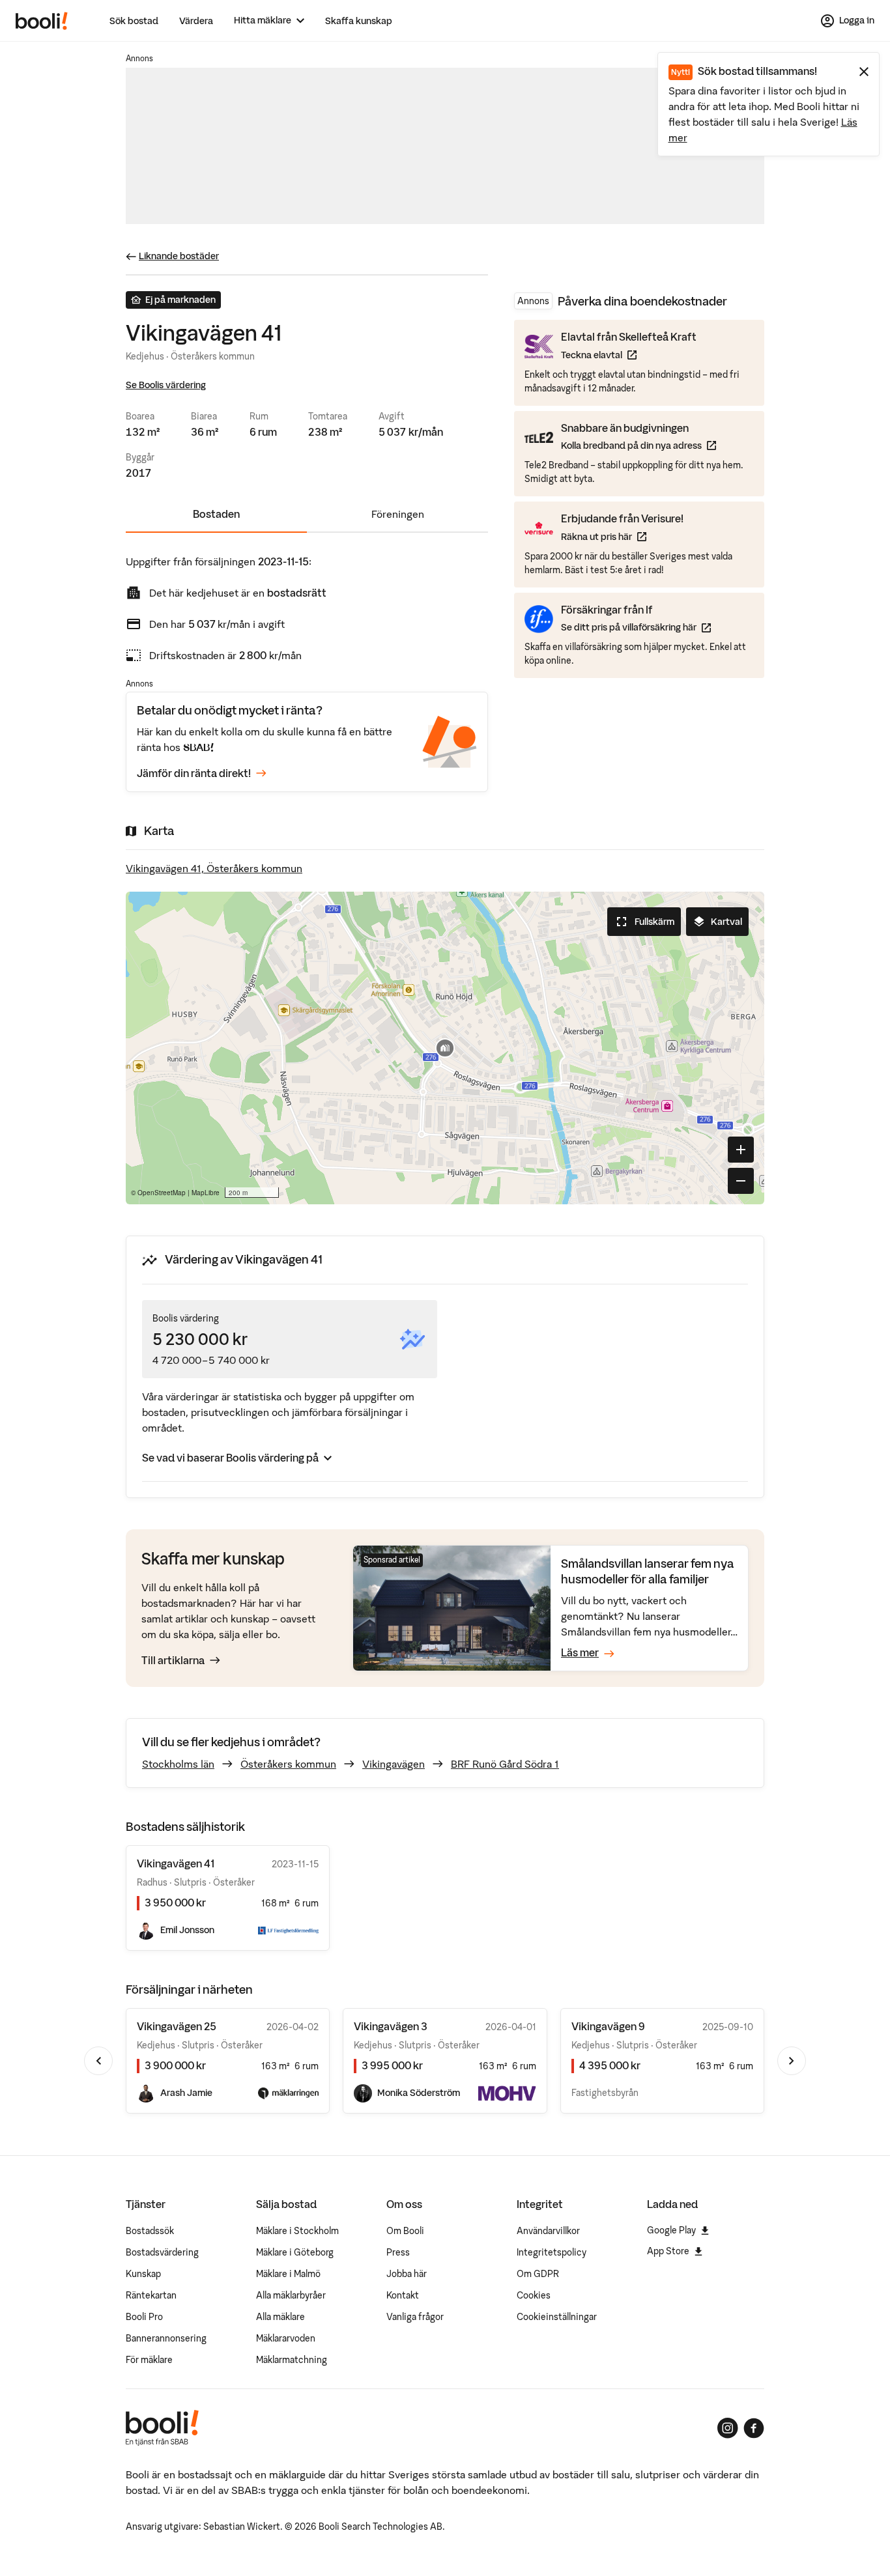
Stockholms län (178, 1764)
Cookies (534, 2295)
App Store (668, 2251)
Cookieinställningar (557, 2317)
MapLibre (206, 1193)
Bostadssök (150, 2231)
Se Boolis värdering (166, 385)
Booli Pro (144, 2317)
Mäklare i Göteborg (295, 2252)
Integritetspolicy (552, 2252)
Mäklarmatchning (292, 2360)
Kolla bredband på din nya (639, 445)
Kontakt (403, 2295)
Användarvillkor (548, 2231)
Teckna (629, 355)
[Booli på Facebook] (754, 2428)
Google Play (671, 2230)
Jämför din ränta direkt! (194, 773)
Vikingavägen (394, 1764)
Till (173, 1660)
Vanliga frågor (415, 2317)
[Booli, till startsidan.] (42, 21)
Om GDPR (538, 2274)
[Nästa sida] (792, 2061)
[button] (445, 1048)
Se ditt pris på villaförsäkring (636, 627)
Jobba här (407, 2274)
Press (398, 2252)
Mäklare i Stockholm (297, 2231)
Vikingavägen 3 (391, 2026)
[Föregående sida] (98, 2061)
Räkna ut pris (622, 536)
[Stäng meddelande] (864, 72)
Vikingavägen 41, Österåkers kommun (214, 868)
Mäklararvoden (286, 2338)
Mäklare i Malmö (288, 2274)
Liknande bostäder (179, 256)
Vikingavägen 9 (608, 2026)
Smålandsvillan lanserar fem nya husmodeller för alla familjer (648, 1571)
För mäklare (149, 2360)
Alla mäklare (280, 2317)
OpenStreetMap (162, 1193)
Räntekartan (151, 2295)
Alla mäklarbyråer (291, 2295)
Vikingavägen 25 (177, 2026)
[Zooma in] (741, 1150)
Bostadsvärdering (162, 2252)
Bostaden (216, 514)
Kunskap (143, 2274)
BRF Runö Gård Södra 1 (505, 1764)
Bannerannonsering (166, 2338)
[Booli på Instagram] (728, 2428)
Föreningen (398, 514)
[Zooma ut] (741, 1181)
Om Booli (405, 2231)
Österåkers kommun (288, 1764)
